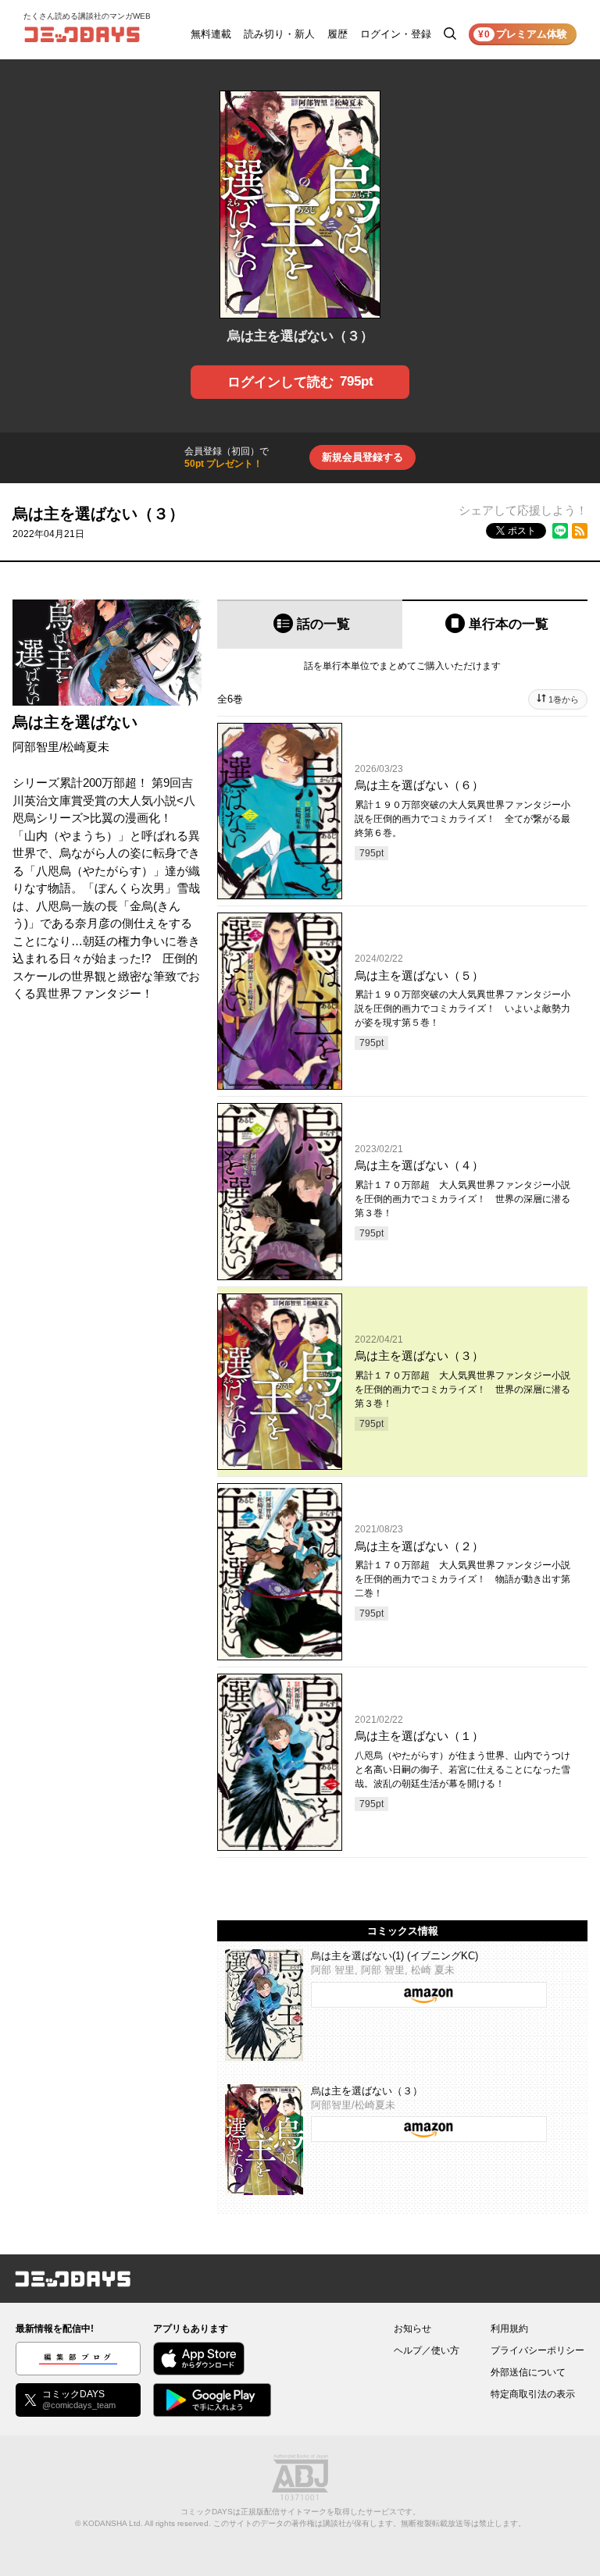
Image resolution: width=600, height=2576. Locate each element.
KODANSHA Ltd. (113, 2523)
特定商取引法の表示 (533, 2394)
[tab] (310, 624)
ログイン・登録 (396, 34)
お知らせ (412, 2329)
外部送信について (528, 2372)
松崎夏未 (86, 747)
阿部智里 (36, 747)
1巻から (564, 699)
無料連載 (211, 34)
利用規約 (509, 2329)
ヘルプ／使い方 (427, 2350)
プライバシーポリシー (537, 2350)
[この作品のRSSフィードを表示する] (580, 531)
